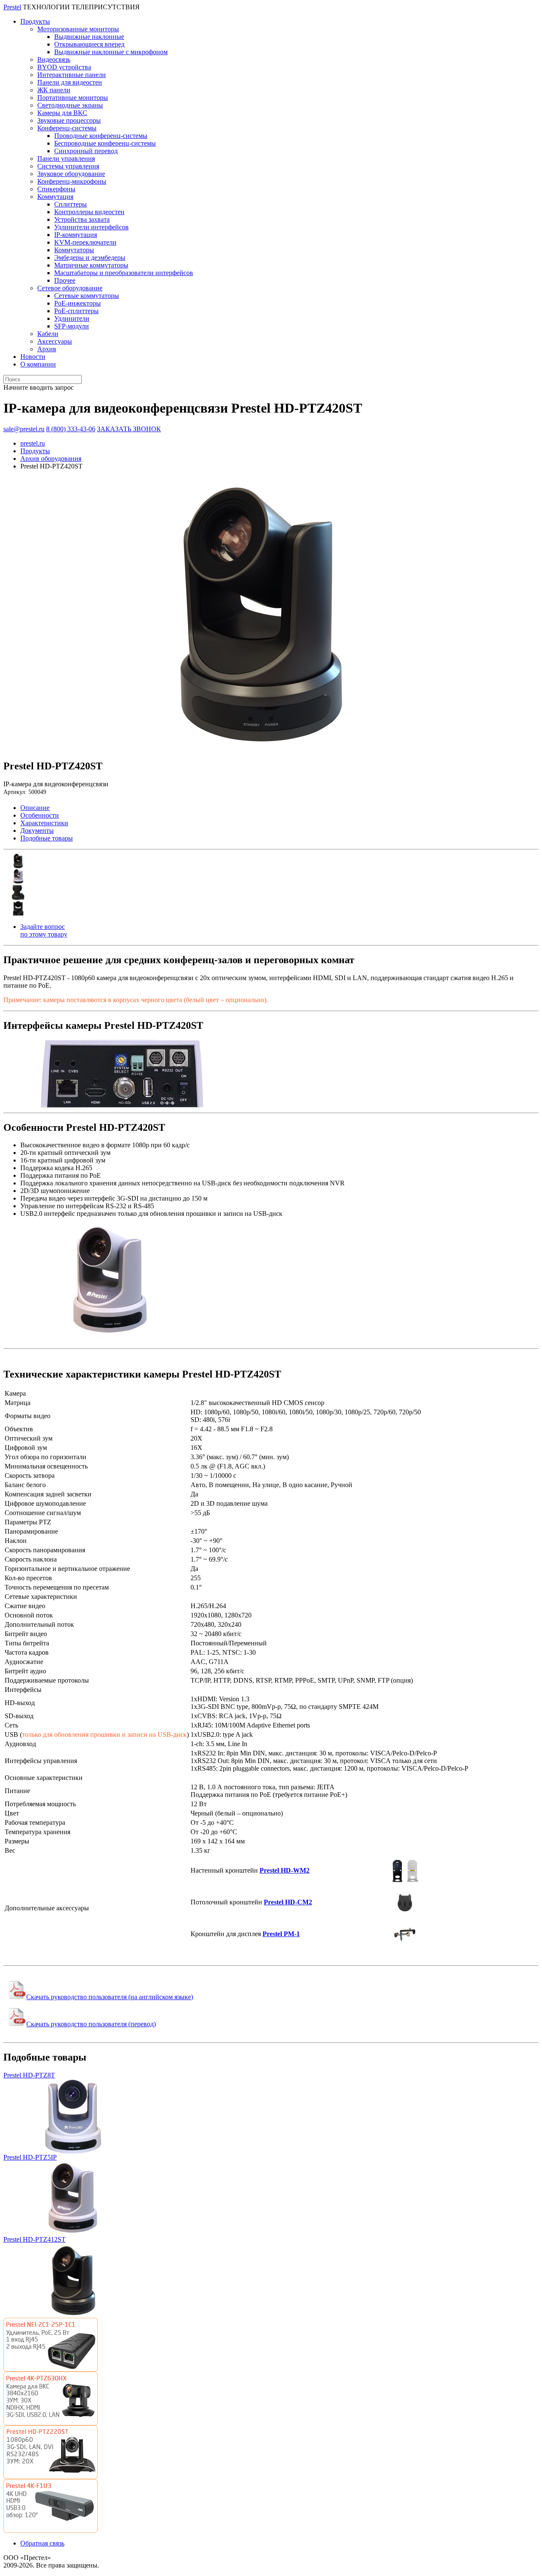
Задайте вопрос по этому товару (44, 930)
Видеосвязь (54, 59)
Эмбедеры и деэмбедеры (90, 258)
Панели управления (66, 158)
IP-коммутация (76, 235)
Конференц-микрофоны (72, 181)
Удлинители (72, 318)
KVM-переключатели (85, 242)
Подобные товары (47, 838)
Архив (47, 349)
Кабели (48, 334)
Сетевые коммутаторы (87, 296)
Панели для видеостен (70, 82)
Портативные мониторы (73, 98)
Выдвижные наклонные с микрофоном (111, 52)
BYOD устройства (64, 67)
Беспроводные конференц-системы (105, 143)
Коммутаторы (74, 250)
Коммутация (55, 197)
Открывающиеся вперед (89, 44)
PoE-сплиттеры (76, 311)
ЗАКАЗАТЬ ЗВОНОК (129, 429)
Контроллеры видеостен (89, 212)
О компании (38, 364)
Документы (37, 831)
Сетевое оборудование (70, 288)
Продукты (35, 21)
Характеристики (44, 823)
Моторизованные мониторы (78, 29)
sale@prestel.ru (24, 429)
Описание (35, 808)
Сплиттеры (71, 204)
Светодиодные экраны (70, 105)
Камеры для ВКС (62, 113)
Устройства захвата (82, 219)
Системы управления (68, 166)
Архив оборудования (51, 459)
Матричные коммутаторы (91, 265)
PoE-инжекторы (77, 303)
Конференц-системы (67, 128)
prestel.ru (33, 443)
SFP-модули (72, 326)
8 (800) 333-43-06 (71, 429)
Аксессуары (55, 341)
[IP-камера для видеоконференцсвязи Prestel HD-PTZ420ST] (261, 750)
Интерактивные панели (72, 75)
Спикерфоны (56, 189)
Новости (33, 357)
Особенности (40, 815)
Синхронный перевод (86, 151)
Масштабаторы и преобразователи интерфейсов (124, 273)
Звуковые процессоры (69, 120)
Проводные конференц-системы (101, 136)
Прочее (65, 280)
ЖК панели (54, 90)
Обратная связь (42, 2543)
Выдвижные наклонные (89, 37)
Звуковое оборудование (71, 174)
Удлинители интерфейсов (91, 227)
